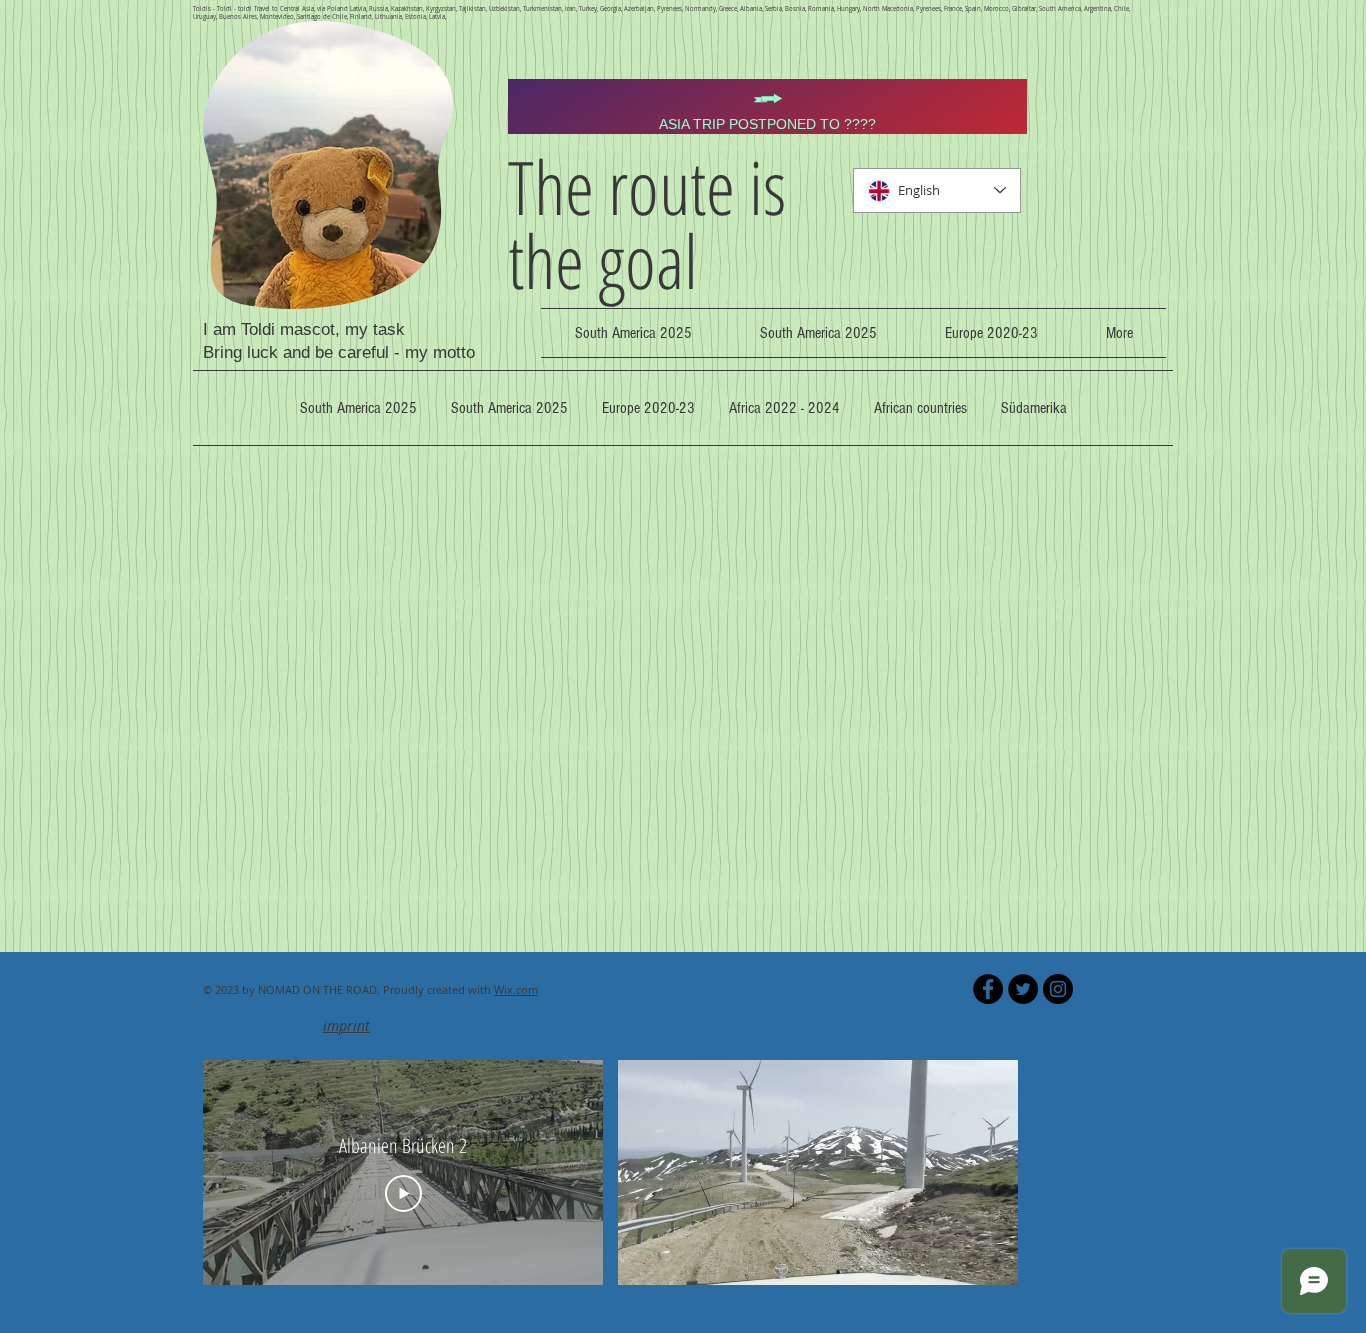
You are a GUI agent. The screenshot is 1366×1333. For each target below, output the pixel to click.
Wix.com (516, 989)
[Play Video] (403, 1194)
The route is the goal (647, 223)
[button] (992, 1263)
